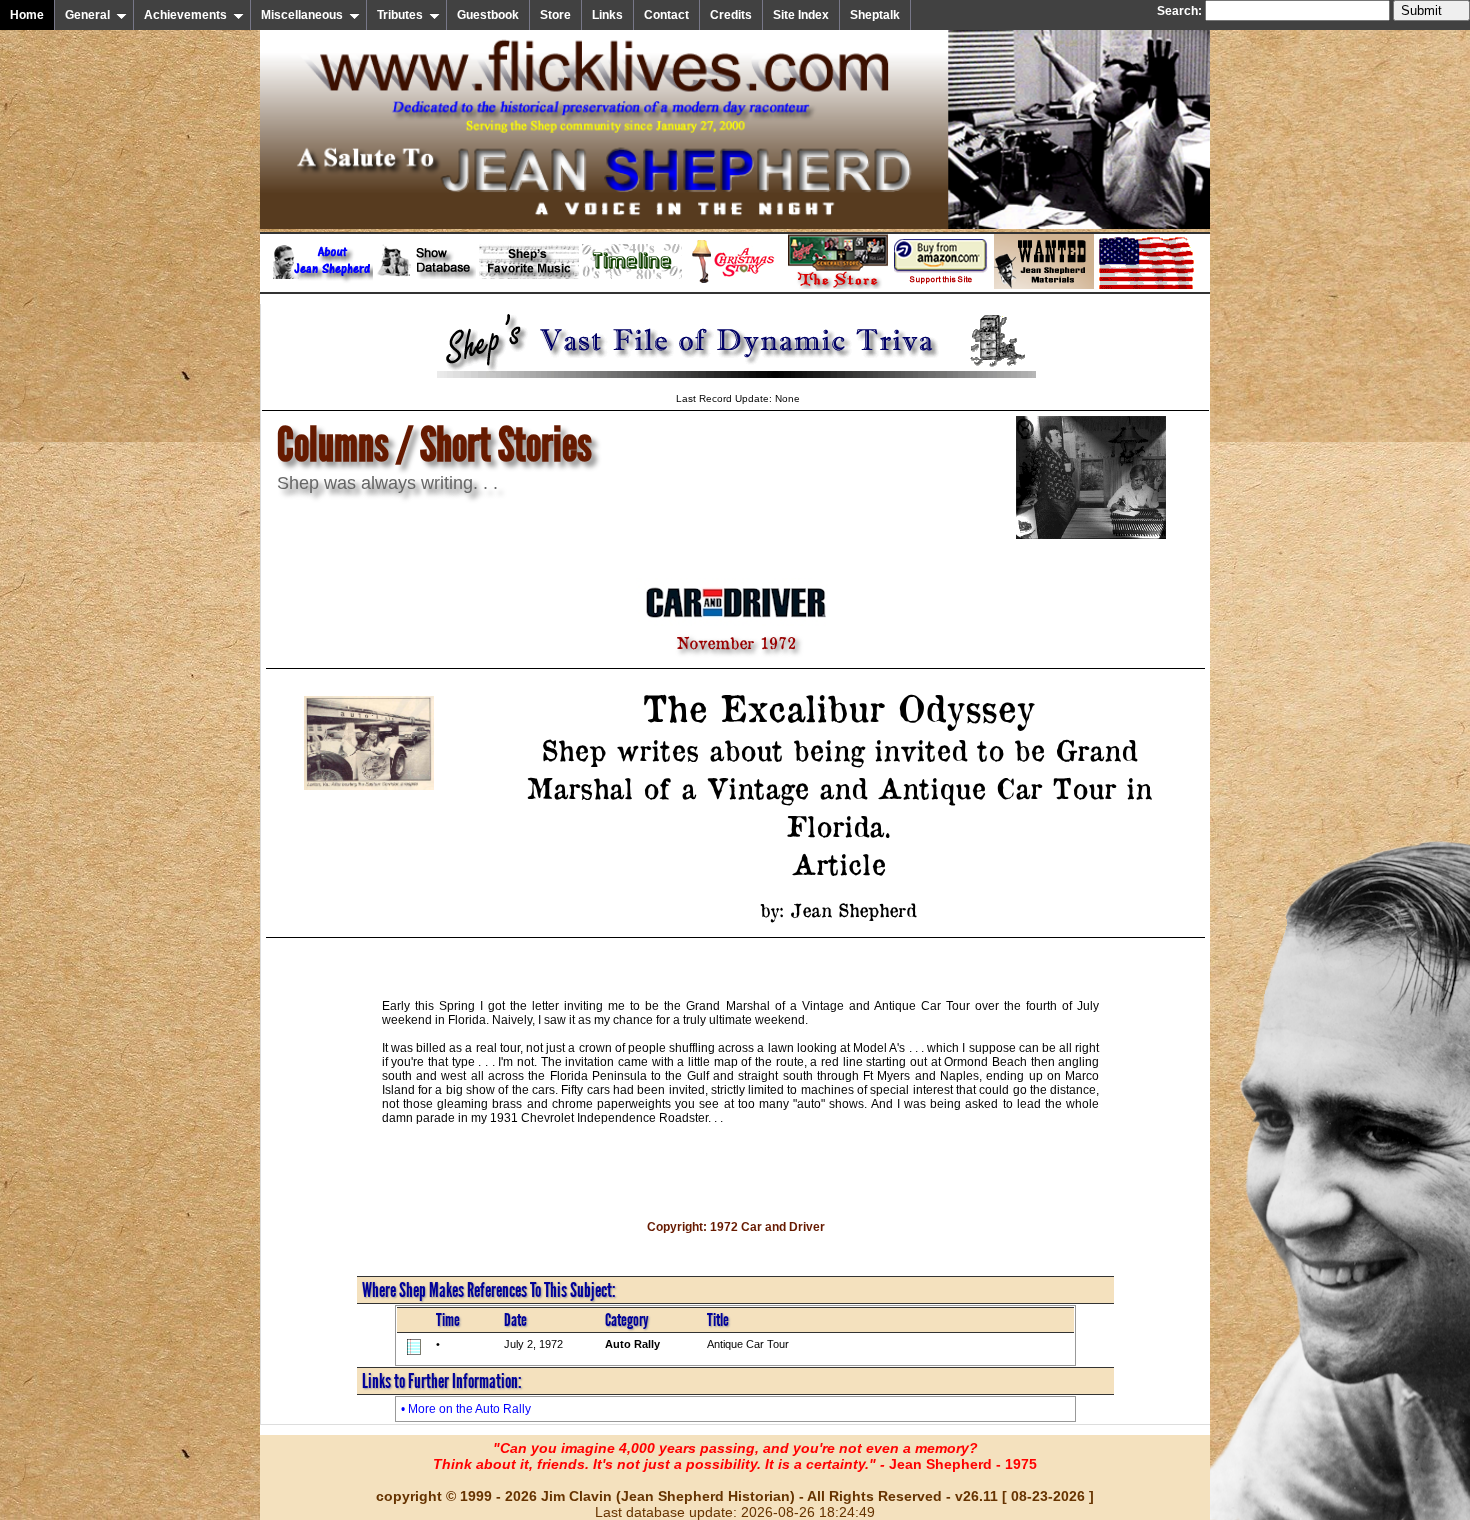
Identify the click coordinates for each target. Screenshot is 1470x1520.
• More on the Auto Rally (466, 1409)
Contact (666, 15)
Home (27, 15)
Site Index (801, 15)
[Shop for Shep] (838, 285)
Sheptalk (875, 15)
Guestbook (488, 15)
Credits (731, 15)
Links (607, 15)
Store (555, 15)
